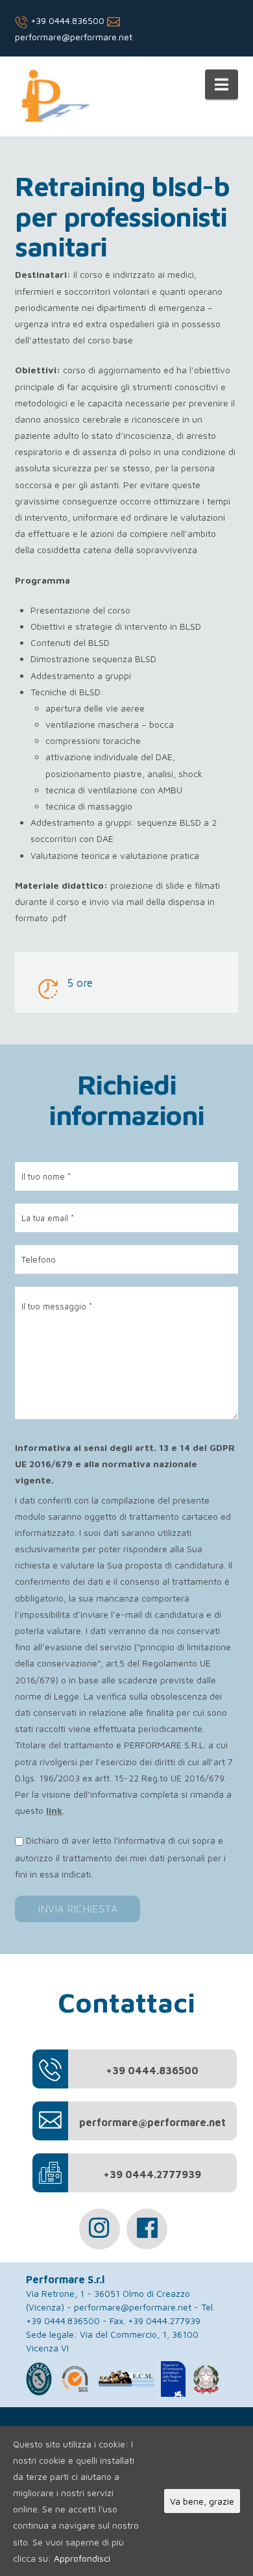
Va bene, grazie (202, 2501)
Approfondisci (82, 2558)
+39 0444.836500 (66, 20)
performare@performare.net (133, 2307)
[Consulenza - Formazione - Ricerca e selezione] (52, 99)
